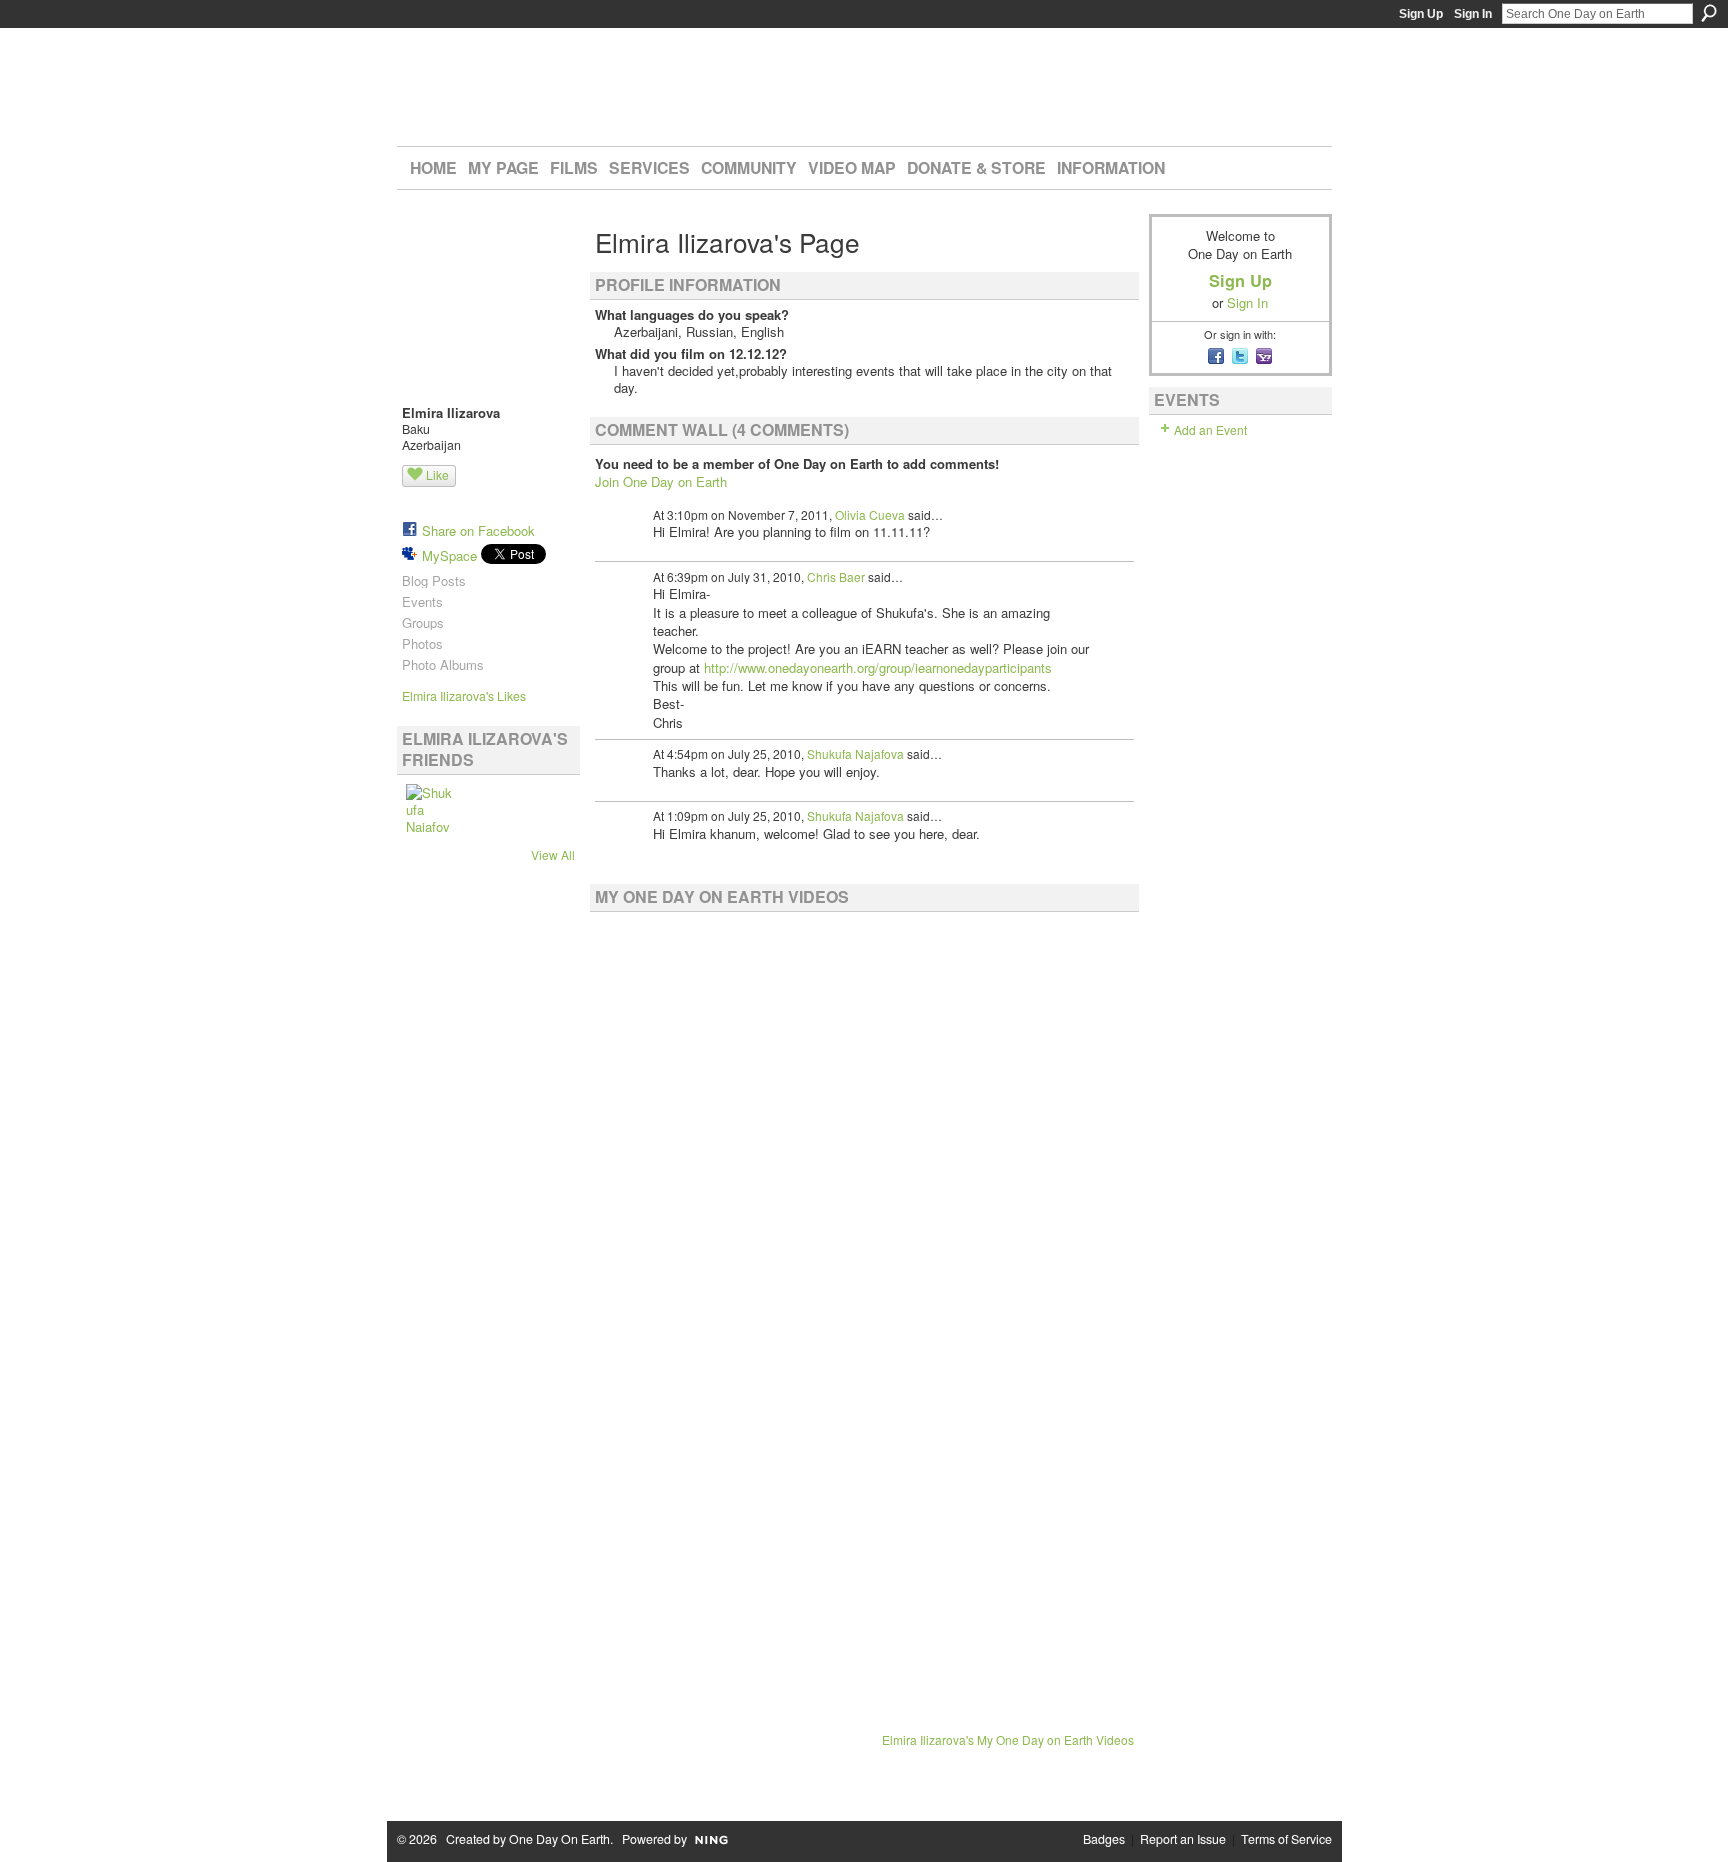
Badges (1104, 1839)
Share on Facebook (478, 530)
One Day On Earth (559, 1839)
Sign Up (1421, 14)
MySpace (449, 555)
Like (437, 474)
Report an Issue (1183, 1839)
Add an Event (1210, 429)
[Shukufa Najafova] (430, 808)
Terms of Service (1286, 1839)
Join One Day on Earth (661, 481)
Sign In (1473, 14)
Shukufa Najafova (855, 753)
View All (553, 854)
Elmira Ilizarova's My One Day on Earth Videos (1008, 1739)
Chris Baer (836, 576)
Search (1709, 13)
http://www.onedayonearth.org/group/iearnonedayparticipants (878, 667)
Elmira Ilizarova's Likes (464, 696)
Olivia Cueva (870, 514)
